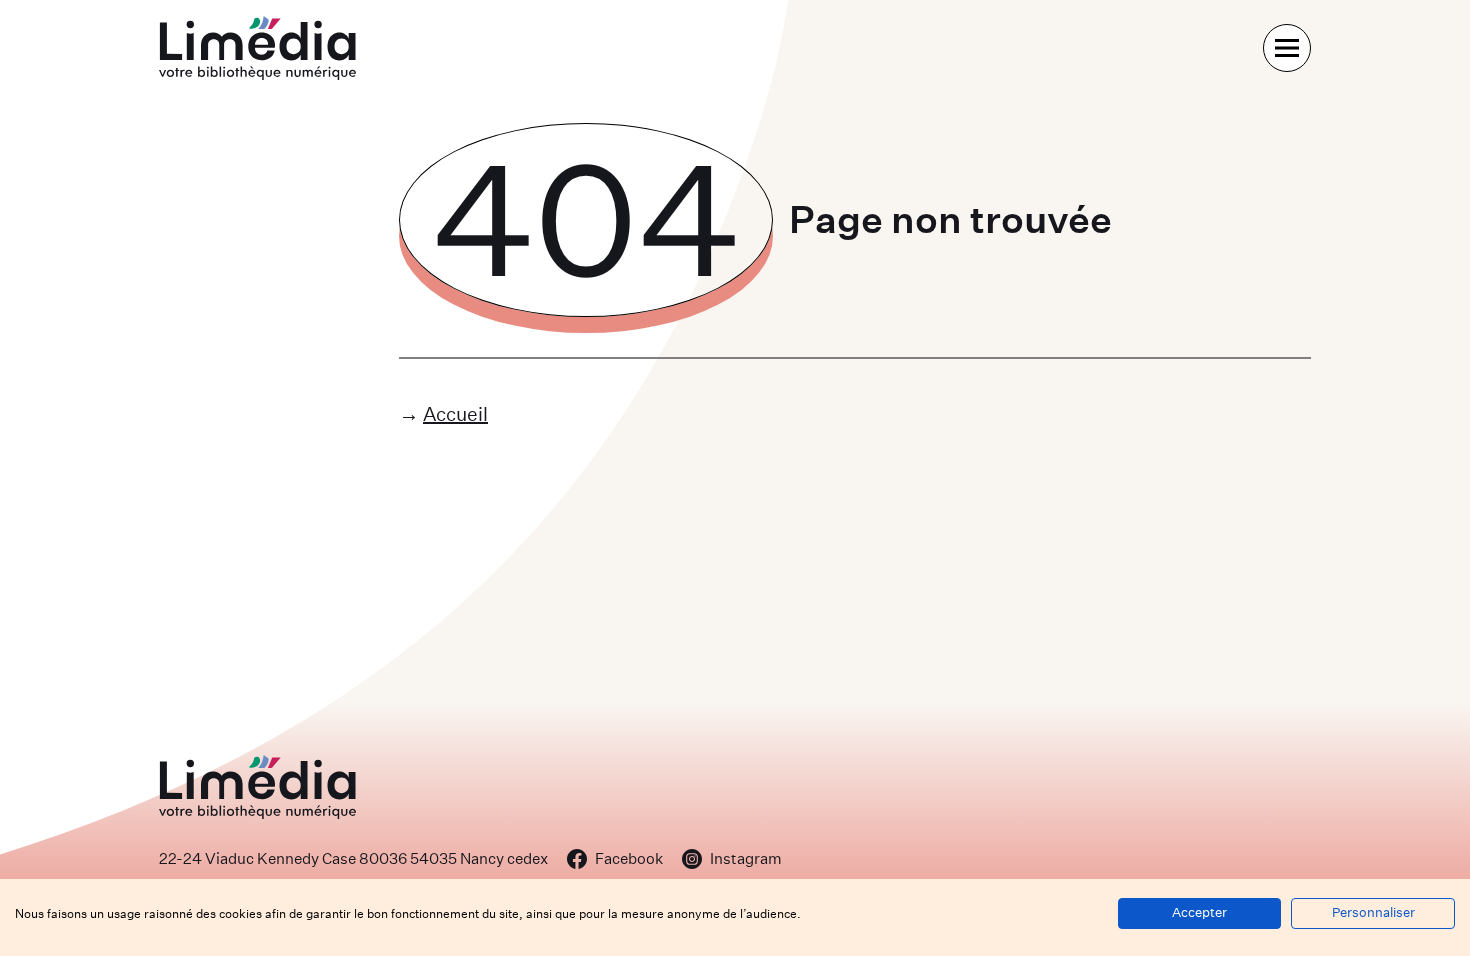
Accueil (455, 413)
